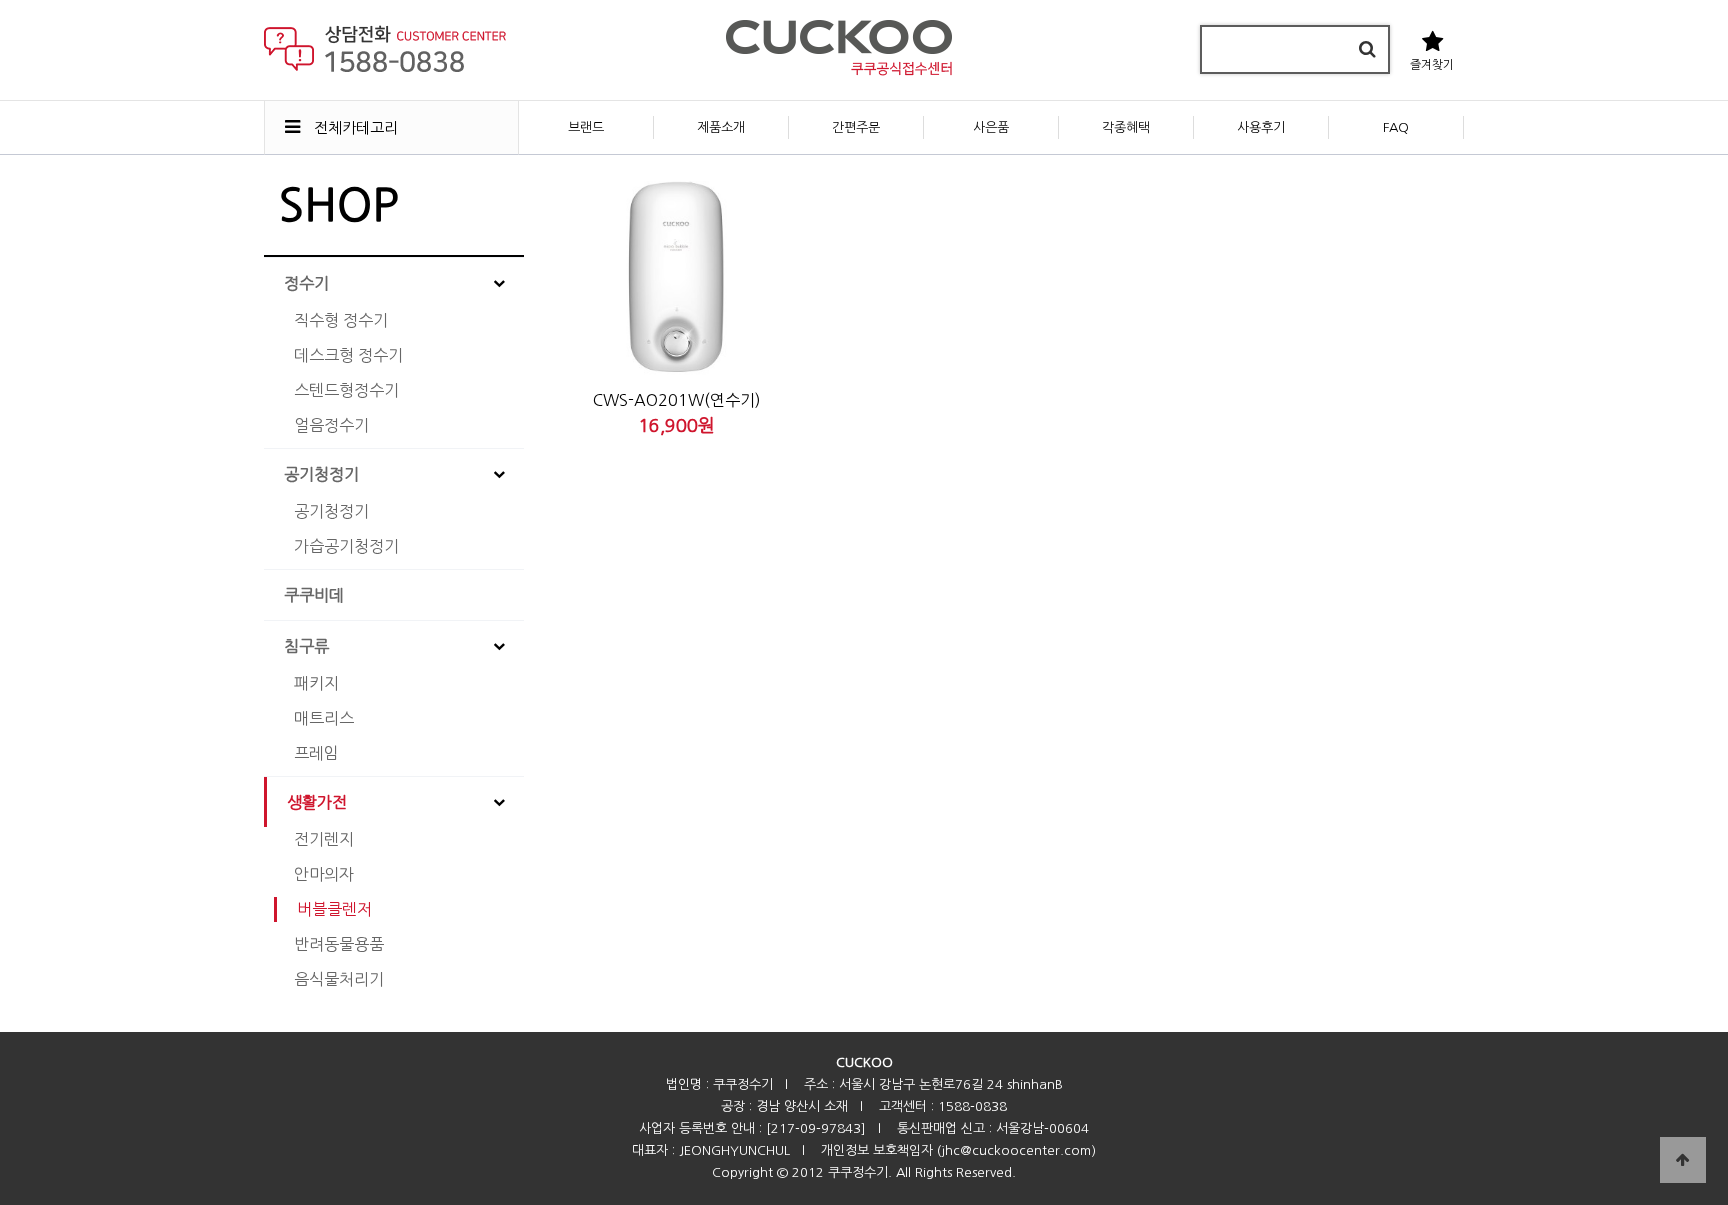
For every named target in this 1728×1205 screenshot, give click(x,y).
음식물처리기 (339, 979)
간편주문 (856, 127)
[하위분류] (499, 283)
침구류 (306, 646)
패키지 (316, 683)
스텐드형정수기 (346, 390)
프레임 (316, 753)
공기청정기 (321, 474)
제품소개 (721, 127)
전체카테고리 (354, 127)
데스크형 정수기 (348, 355)
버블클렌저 (334, 909)
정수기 (306, 283)
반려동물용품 (339, 944)
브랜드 (586, 127)
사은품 (991, 127)
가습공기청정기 (346, 546)
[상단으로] (1683, 1160)
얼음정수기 (331, 425)
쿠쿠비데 (314, 595)
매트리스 (324, 718)
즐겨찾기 (1432, 65)
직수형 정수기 (341, 320)
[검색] (1367, 49)
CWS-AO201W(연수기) (677, 400)
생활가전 (317, 802)
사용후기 (1261, 127)
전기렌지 (324, 839)
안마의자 (324, 874)
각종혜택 (1126, 127)
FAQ (1396, 127)
